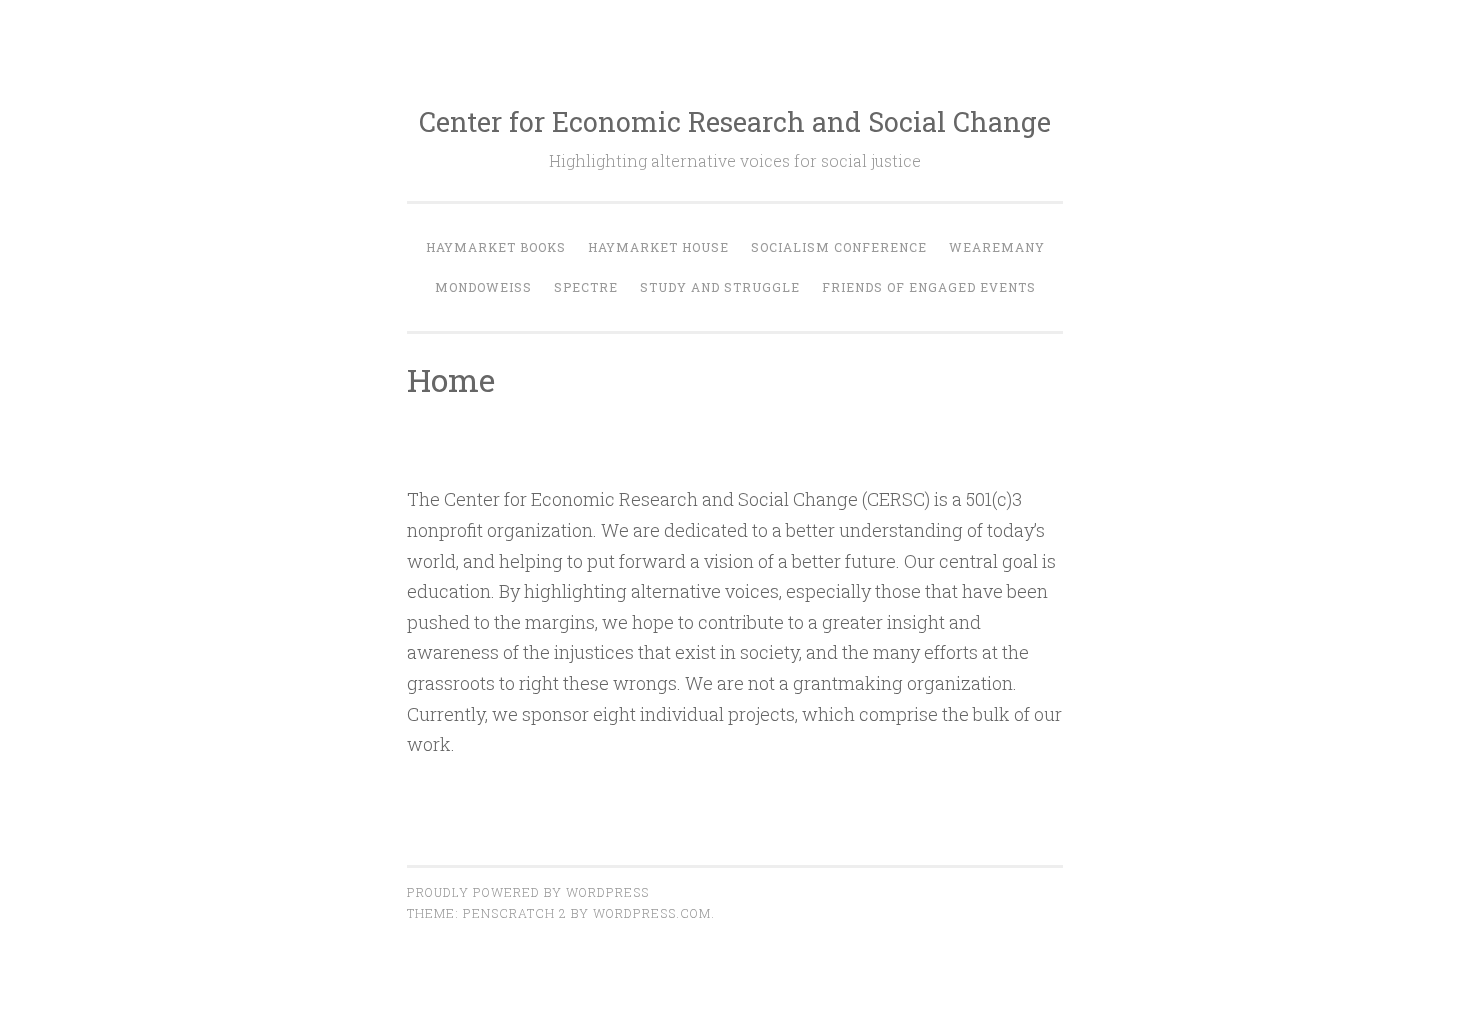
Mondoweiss (483, 287)
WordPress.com (652, 913)
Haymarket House (658, 247)
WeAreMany (997, 247)
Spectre (586, 287)
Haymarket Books (496, 247)
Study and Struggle (720, 287)
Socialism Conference (839, 247)
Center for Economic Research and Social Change (735, 121)
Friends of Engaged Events (929, 287)
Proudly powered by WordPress (528, 892)
